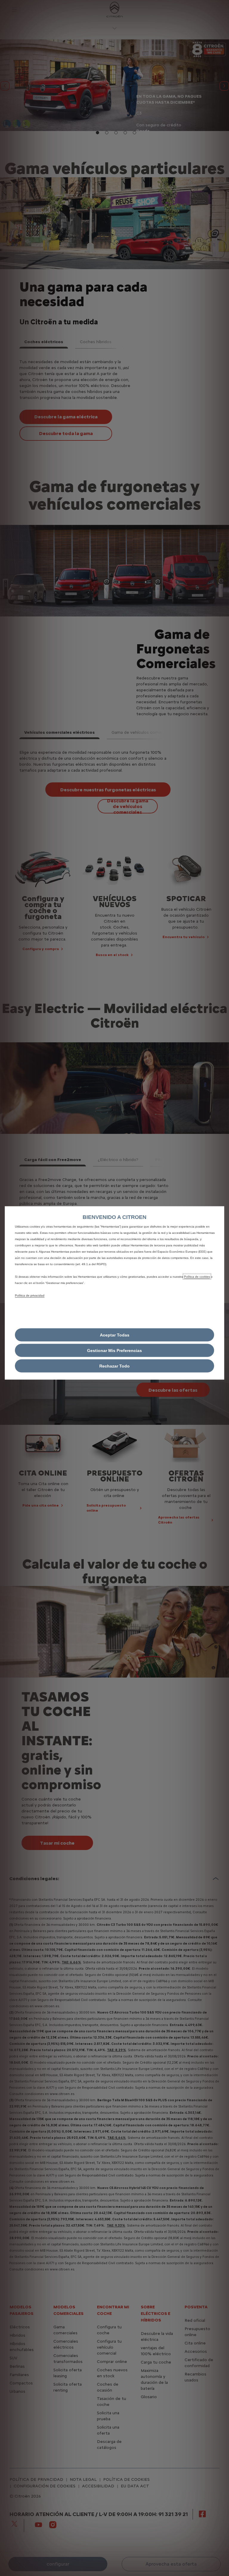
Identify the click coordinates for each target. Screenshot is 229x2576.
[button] (114, 1350)
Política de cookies (197, 1276)
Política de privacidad (30, 1295)
